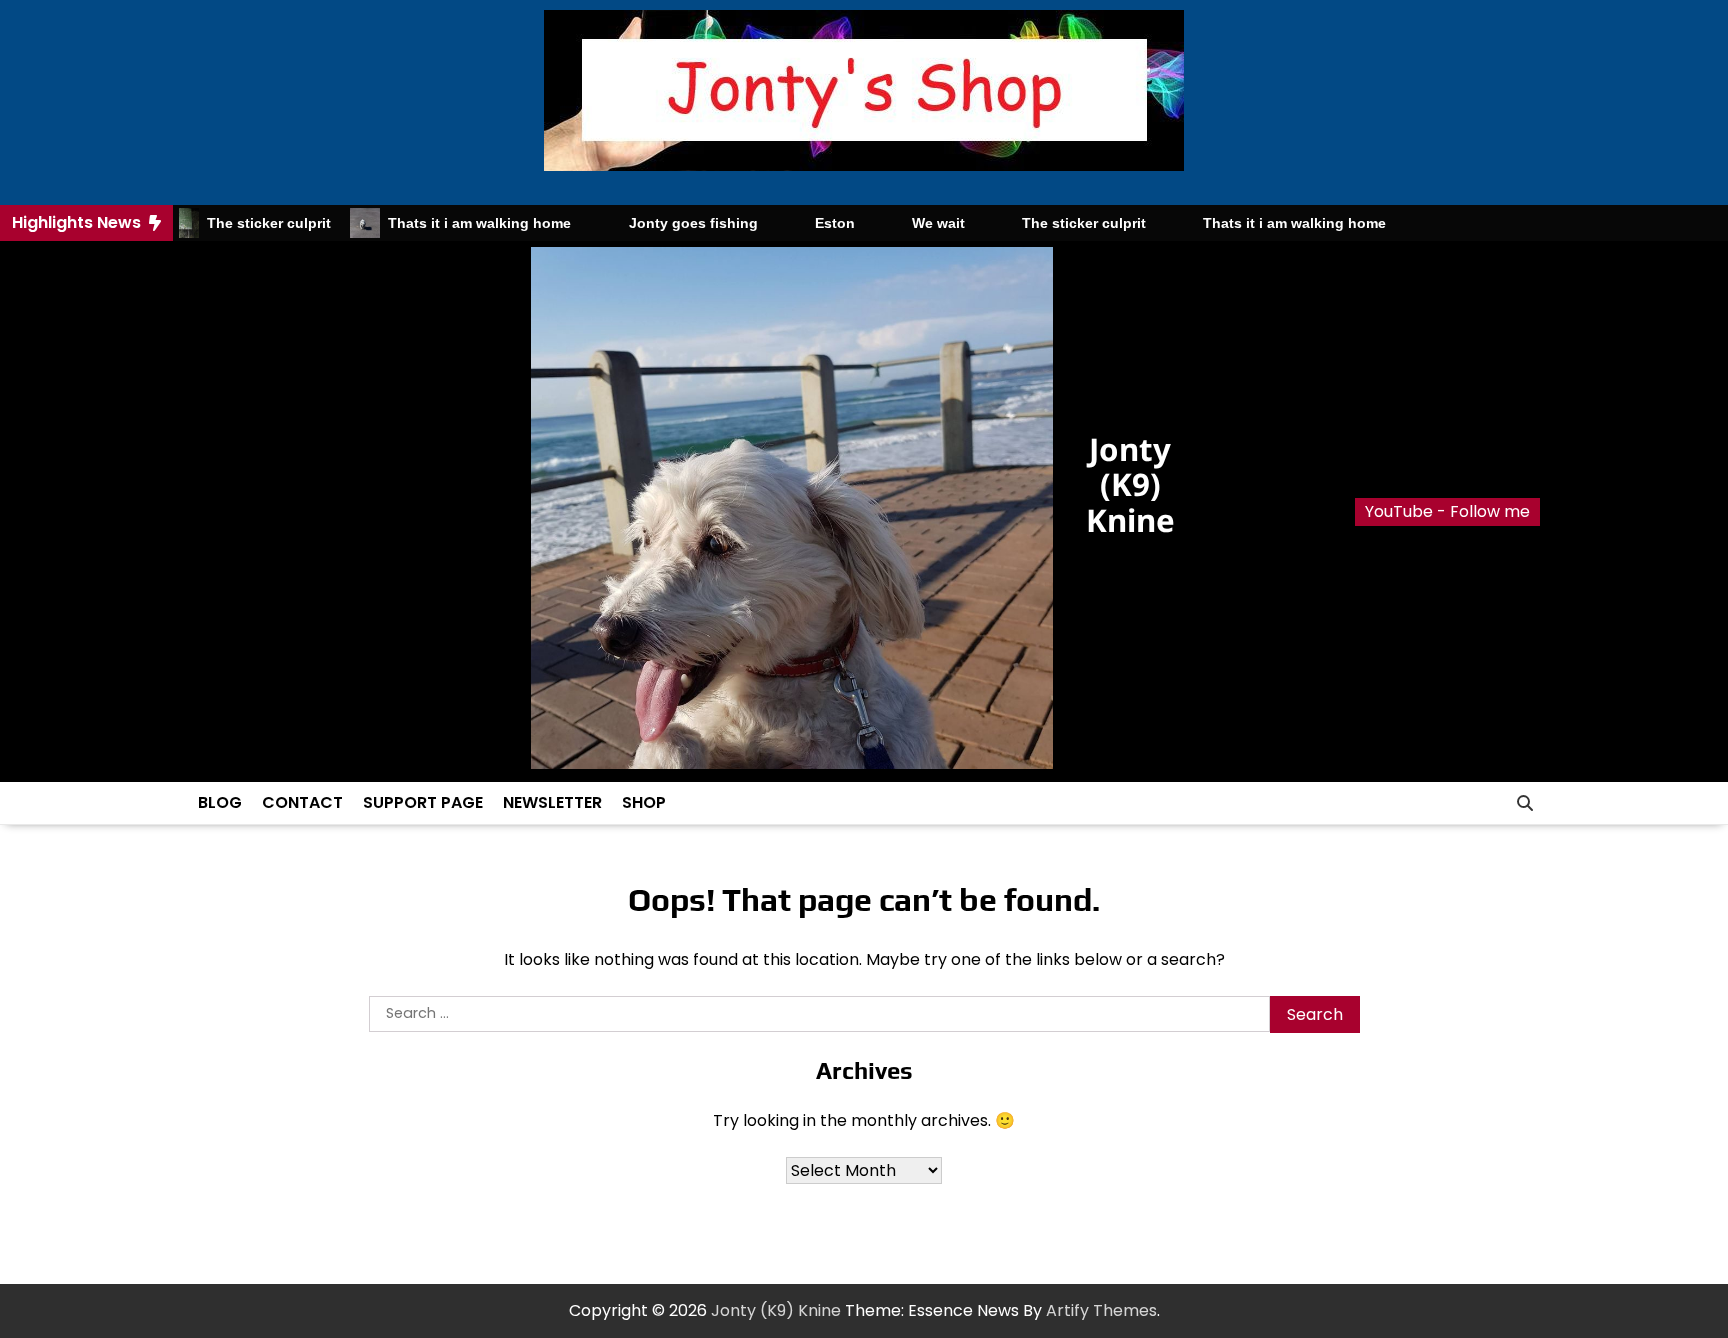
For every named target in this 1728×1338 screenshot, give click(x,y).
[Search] (1525, 803)
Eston (804, 223)
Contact (302, 802)
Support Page (423, 802)
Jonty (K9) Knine (1130, 484)
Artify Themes (1101, 1310)
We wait (907, 223)
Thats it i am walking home (449, 223)
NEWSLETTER (552, 802)
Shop (644, 802)
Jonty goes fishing (662, 223)
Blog (220, 802)
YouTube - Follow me (1447, 511)
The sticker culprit (239, 223)
